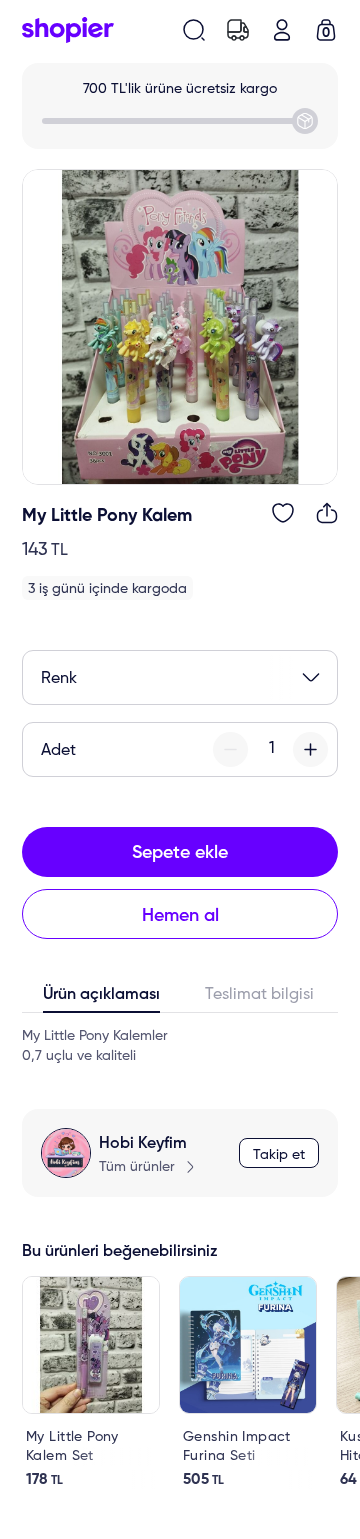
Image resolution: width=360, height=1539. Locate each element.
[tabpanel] (180, 1046)
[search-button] (194, 30)
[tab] (101, 999)
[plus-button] (310, 749)
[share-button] (327, 513)
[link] (91, 1382)
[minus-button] (230, 749)
